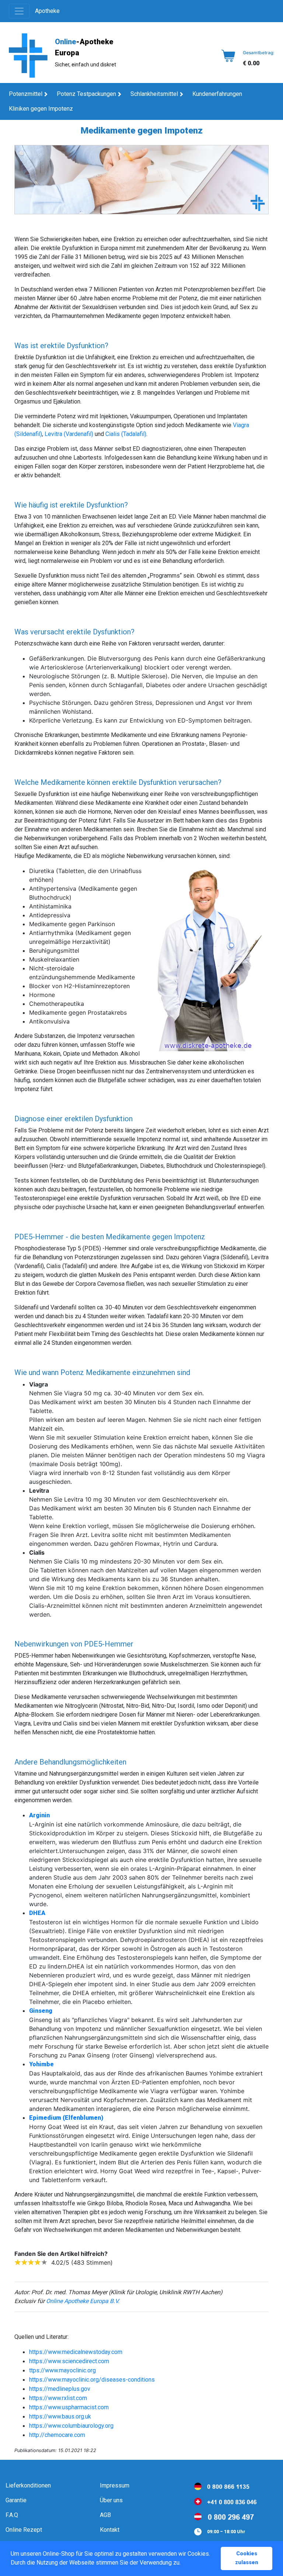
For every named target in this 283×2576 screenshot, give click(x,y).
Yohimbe (41, 2064)
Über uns (111, 2500)
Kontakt (110, 2530)
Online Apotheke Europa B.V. (83, 2301)
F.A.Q (12, 2515)
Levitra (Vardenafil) (69, 434)
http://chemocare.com (57, 2435)
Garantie (16, 2500)
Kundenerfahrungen (217, 94)
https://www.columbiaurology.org (71, 2426)
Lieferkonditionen (28, 2485)
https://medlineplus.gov (60, 2389)
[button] (183, 2563)
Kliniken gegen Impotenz (41, 109)
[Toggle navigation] (19, 11)
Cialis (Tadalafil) (126, 434)
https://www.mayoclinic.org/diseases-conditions (92, 2380)
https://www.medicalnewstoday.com (76, 2352)
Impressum (115, 2485)
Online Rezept (24, 2530)
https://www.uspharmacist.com (69, 2407)
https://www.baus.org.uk (60, 2416)
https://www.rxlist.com (58, 2398)
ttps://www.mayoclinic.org (62, 2370)
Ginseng (41, 2011)
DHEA (37, 1913)
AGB (105, 2515)
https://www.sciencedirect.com (69, 2361)
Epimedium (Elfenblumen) (66, 2118)
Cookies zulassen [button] (247, 2558)
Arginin (39, 1815)
